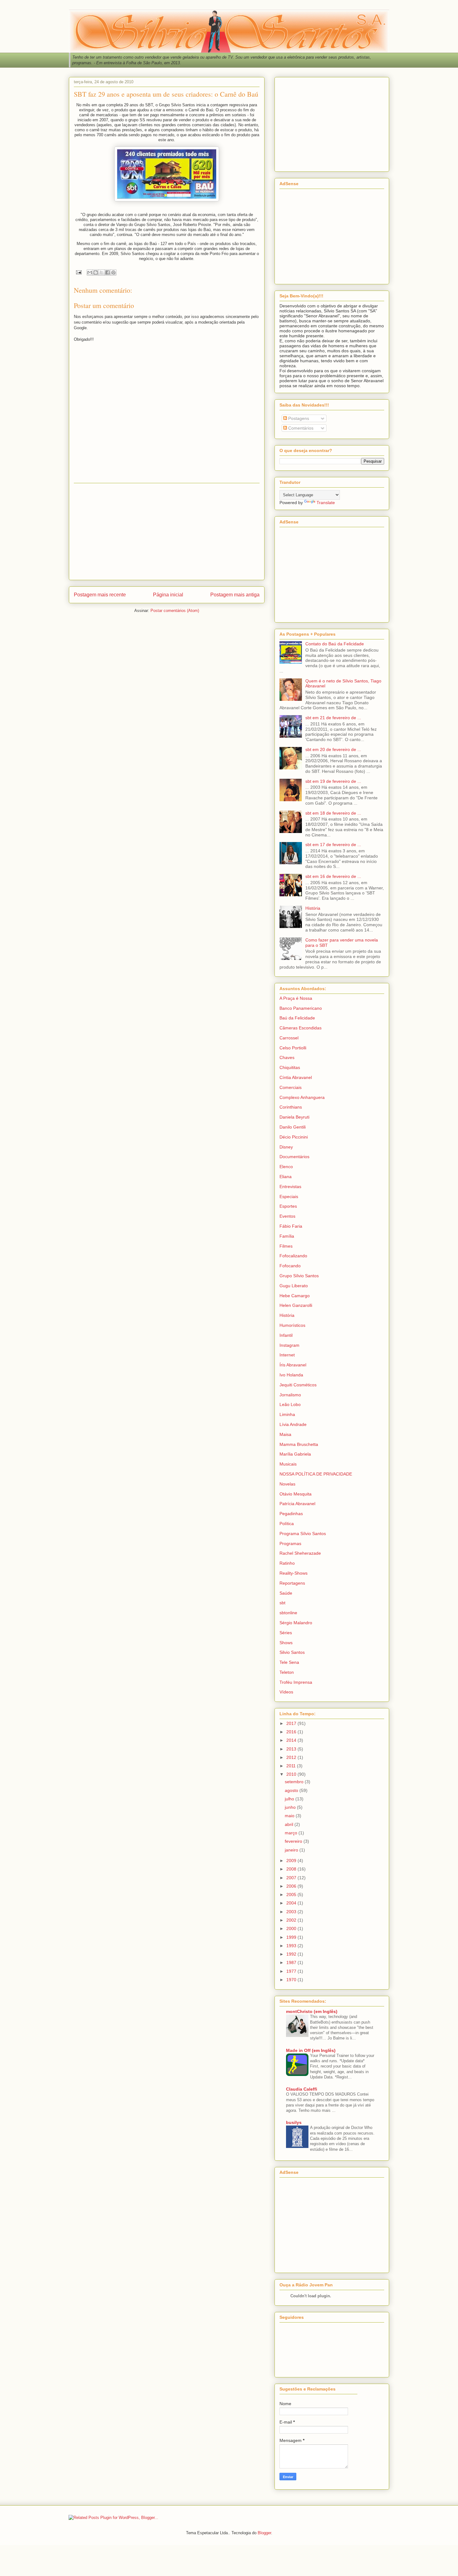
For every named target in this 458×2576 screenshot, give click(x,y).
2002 (292, 1920)
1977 (292, 1971)
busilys (294, 2122)
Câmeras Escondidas (301, 1028)
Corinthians (291, 1107)
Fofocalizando (293, 1256)
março (292, 1833)
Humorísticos (292, 1325)
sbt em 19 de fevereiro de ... (333, 781)
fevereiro (294, 1841)
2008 (292, 1869)
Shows (286, 1643)
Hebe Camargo (295, 1296)
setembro (295, 1782)
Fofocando (290, 1266)
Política (287, 1524)
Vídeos (286, 1692)
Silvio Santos (292, 1652)
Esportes (288, 1206)
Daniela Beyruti (294, 1117)
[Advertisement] (167, 532)
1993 (292, 1946)
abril (290, 1824)
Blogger (264, 2533)
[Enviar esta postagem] (78, 272)
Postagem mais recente (100, 595)
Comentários (300, 428)
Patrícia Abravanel (297, 1504)
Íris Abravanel (293, 1365)
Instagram (289, 1345)
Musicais (288, 1464)
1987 (292, 1962)
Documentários (294, 1157)
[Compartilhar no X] (102, 272)
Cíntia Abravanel (296, 1077)
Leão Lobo (290, 1404)
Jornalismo (290, 1395)
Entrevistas (290, 1187)
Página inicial (168, 595)
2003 (292, 1912)
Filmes (286, 1246)
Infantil (286, 1335)
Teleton (287, 1672)
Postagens (298, 418)
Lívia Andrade (293, 1424)
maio (290, 1816)
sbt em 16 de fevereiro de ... (333, 876)
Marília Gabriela (295, 1454)
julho (290, 1799)
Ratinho (287, 1563)
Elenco (286, 1167)
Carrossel (289, 1038)
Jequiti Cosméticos (298, 1385)
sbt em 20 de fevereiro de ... (333, 749)
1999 (292, 1937)
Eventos (287, 1216)
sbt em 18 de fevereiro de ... (333, 813)
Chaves (287, 1057)
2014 (292, 1740)
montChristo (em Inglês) (312, 2011)
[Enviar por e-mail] (90, 272)
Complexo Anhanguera (302, 1097)
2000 (292, 1928)
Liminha (287, 1414)
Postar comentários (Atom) (175, 611)
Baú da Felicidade (297, 1018)
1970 (292, 1980)
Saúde (286, 1593)
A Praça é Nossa (296, 998)
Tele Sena (289, 1662)
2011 (292, 1766)
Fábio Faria (291, 1226)
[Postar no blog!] (96, 272)
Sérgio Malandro (296, 1623)
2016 (292, 1732)
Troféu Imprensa (296, 1682)
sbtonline (288, 1613)
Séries (286, 1633)
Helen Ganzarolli (296, 1305)
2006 (292, 1886)
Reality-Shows (293, 1573)
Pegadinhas (291, 1514)
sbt (282, 1603)
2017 (292, 1723)
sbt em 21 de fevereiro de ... (333, 718)
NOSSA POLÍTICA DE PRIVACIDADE (316, 1474)
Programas (290, 1543)
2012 (292, 1757)
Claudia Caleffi (302, 2089)
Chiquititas (290, 1067)
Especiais (289, 1197)
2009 (292, 1861)
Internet (287, 1355)
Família (287, 1236)
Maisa (285, 1434)
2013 (292, 1749)
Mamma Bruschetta (299, 1444)
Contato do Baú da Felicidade (335, 644)
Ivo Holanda (291, 1375)
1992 (292, 1954)
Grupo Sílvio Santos (299, 1276)
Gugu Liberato (294, 1286)
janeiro (292, 1850)
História (313, 908)
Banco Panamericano (301, 1008)
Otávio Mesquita (296, 1494)
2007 (292, 1878)
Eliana (286, 1177)
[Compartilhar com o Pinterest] (113, 272)
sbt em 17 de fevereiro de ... (333, 845)
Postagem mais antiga (235, 595)
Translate (326, 503)
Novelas (287, 1484)
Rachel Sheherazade (300, 1553)
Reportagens (292, 1583)
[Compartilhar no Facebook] (107, 272)
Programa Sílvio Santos (303, 1534)
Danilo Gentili (293, 1127)
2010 (292, 1774)
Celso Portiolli (293, 1048)
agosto (292, 1790)
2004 (292, 1903)
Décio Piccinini (294, 1137)
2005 (292, 1895)
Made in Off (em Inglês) (311, 2050)
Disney (286, 1147)
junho (291, 1807)
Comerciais (291, 1087)
